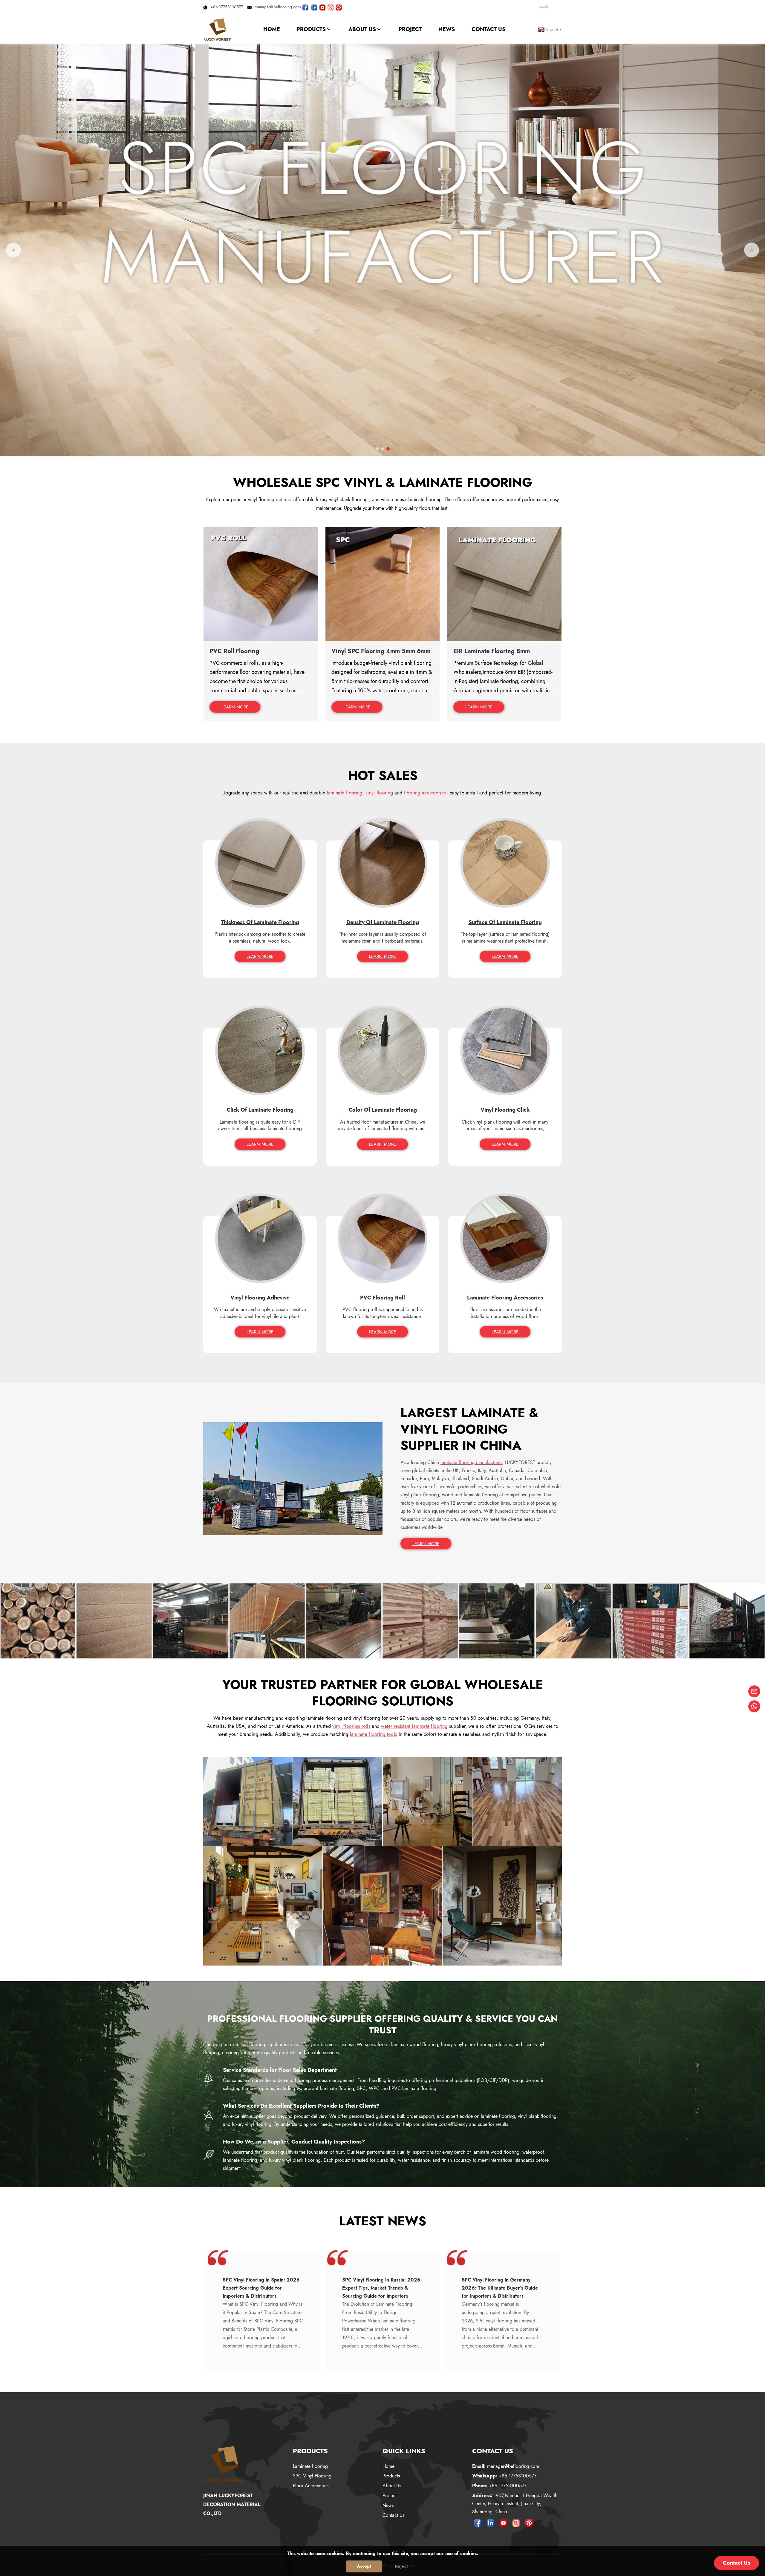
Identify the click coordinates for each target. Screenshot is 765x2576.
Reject (401, 2566)
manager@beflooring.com (278, 7)
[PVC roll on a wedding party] (383, 1905)
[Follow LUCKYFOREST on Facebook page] (305, 7)
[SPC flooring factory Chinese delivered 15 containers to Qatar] (338, 1801)
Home (388, 2466)
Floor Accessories (311, 2486)
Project (390, 2496)
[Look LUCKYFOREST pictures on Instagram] (331, 7)
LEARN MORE (235, 707)
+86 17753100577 (227, 7)
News (388, 2505)
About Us (392, 2486)
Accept (364, 2566)
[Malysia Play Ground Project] (502, 1905)
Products (391, 2476)
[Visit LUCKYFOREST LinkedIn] (314, 7)
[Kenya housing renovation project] (427, 1801)
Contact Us (393, 2515)
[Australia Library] (263, 1905)
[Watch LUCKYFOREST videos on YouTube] (322, 7)
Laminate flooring (310, 2466)
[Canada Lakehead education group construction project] (517, 1801)
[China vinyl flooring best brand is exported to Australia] (248, 1801)
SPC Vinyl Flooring (312, 2476)
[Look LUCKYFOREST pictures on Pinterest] (339, 7)
